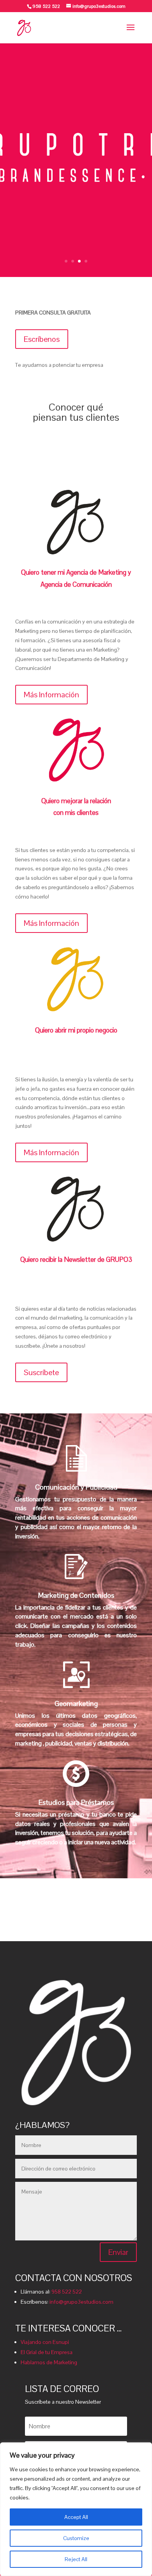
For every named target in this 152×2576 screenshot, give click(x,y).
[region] (76, 2509)
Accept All (76, 2517)
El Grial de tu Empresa (47, 2352)
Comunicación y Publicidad (76, 1487)
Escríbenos (42, 339)
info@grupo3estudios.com (81, 2302)
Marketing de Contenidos (76, 1595)
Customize (76, 2538)
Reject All (76, 2559)
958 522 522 (67, 2292)
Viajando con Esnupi (45, 2342)
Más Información (51, 695)
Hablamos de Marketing (49, 2362)
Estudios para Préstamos (76, 1802)
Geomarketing (76, 1703)
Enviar (118, 2252)
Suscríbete (41, 1372)
